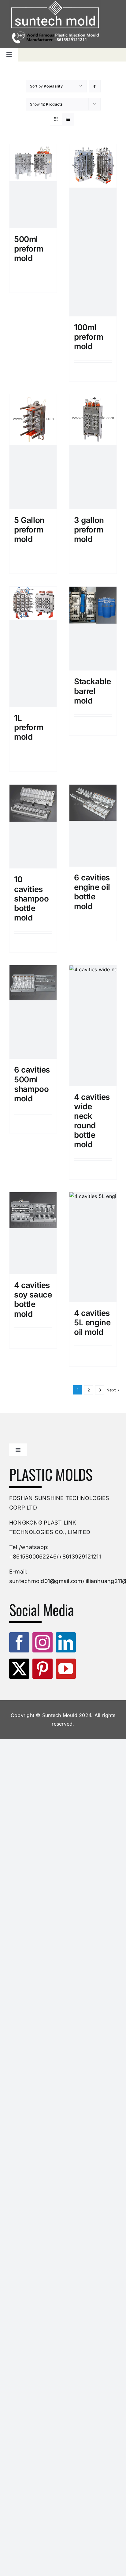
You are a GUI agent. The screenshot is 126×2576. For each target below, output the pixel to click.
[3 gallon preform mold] (93, 452)
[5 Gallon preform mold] (33, 452)
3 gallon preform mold (89, 530)
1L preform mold (29, 727)
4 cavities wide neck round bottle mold (92, 1121)
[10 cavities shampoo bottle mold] (33, 827)
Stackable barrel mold (93, 691)
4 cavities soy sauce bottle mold (33, 1299)
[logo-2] (55, 15)
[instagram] (43, 1642)
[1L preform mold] (33, 647)
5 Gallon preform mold (29, 530)
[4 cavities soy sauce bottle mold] (33, 1233)
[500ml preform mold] (33, 186)
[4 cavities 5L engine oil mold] (93, 1247)
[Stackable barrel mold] (93, 629)
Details (35, 283)
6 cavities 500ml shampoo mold (32, 1084)
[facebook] (19, 1642)
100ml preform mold (89, 337)
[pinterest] (43, 1669)
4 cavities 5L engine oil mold (92, 1322)
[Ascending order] (95, 86)
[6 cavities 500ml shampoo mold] (33, 1012)
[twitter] (19, 1669)
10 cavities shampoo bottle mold (31, 898)
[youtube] (66, 1669)
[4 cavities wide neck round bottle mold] (93, 1025)
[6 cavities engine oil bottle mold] (93, 826)
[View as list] (68, 119)
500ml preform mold (29, 249)
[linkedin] (66, 1642)
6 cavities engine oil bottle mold (92, 892)
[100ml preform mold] (93, 230)
